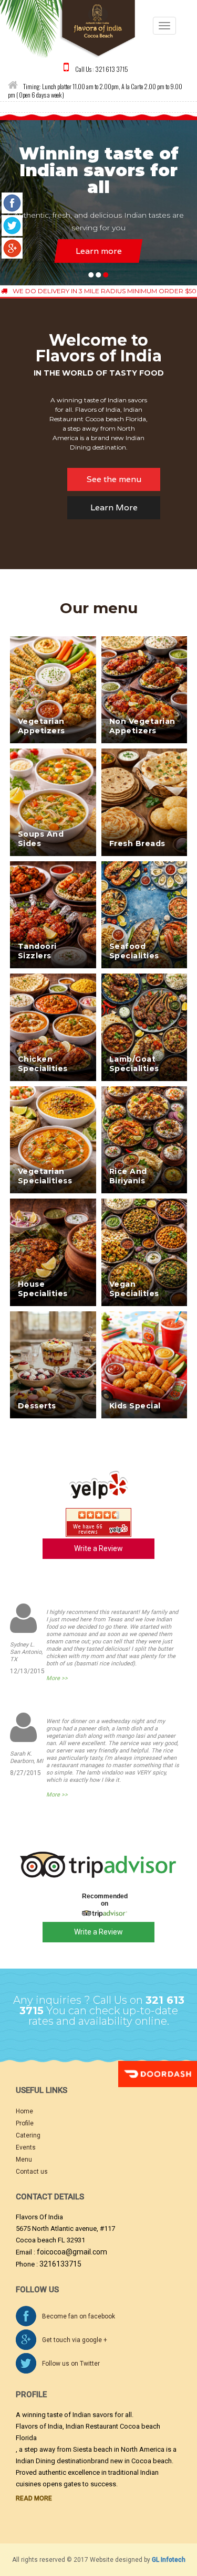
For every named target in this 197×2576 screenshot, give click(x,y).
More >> (57, 1678)
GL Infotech (169, 2560)
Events (26, 2147)
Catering (28, 2135)
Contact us (32, 2172)
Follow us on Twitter (71, 2364)
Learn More (114, 507)
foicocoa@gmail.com (72, 2252)
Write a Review (98, 1548)
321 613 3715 (112, 68)
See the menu (114, 479)
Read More (34, 2498)
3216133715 (60, 2264)
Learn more (99, 251)
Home (24, 2111)
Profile (25, 2123)
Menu (24, 2160)
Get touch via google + (75, 2340)
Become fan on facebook (79, 2316)
